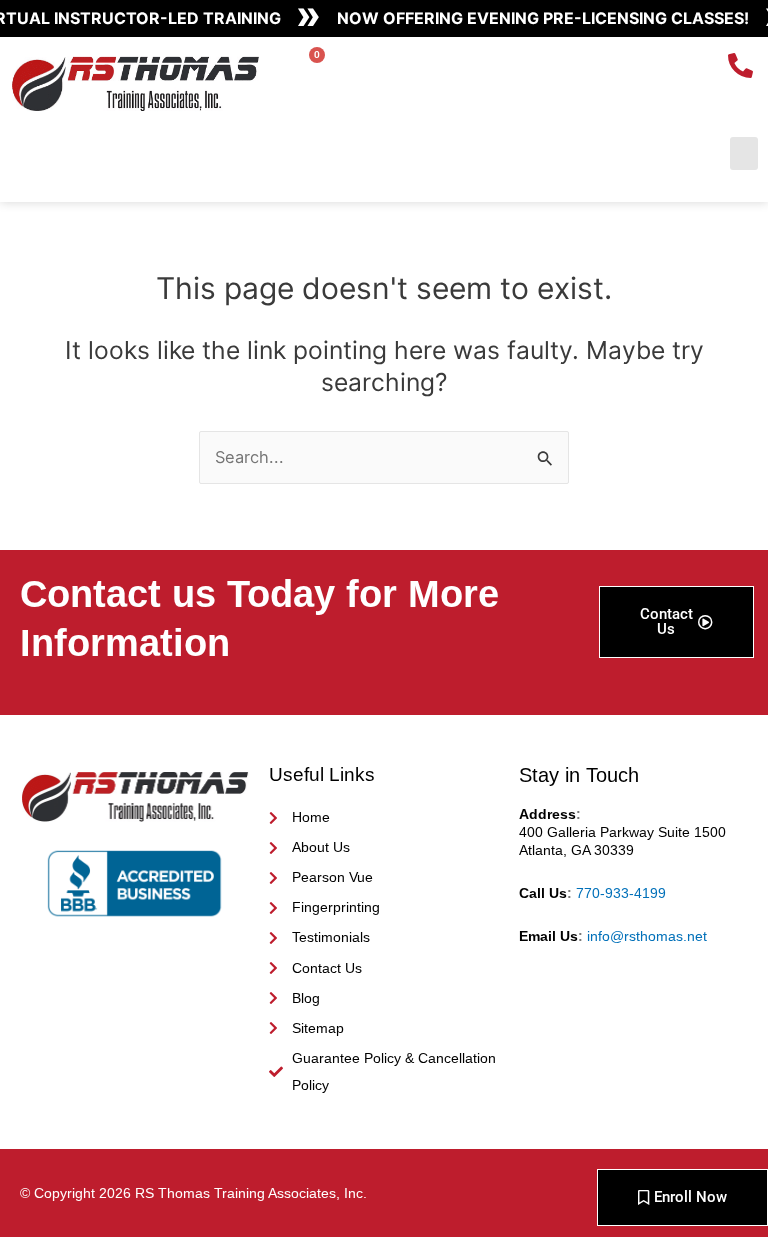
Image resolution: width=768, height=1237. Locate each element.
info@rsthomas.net (647, 936)
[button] (744, 153)
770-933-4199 (621, 893)
